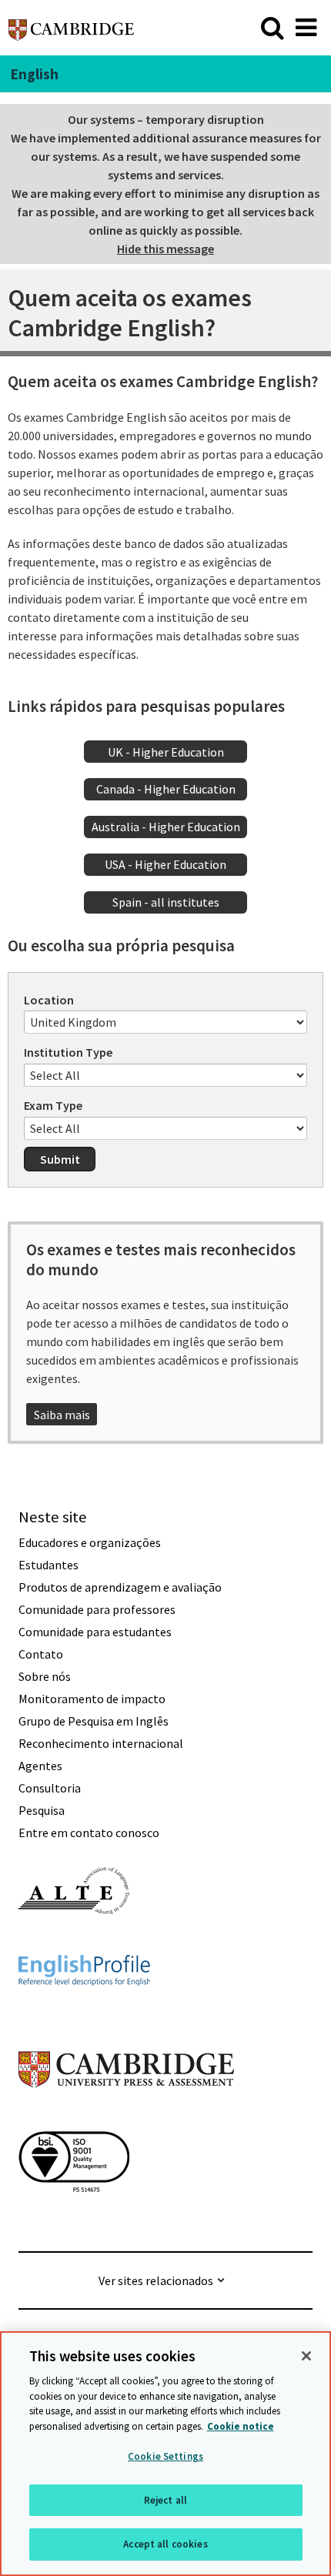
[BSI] (74, 2220)
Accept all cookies (165, 2544)
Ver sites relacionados (156, 2280)
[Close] (306, 2356)
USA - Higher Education (165, 864)
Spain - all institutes (166, 902)
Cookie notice (241, 2426)
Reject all (165, 2500)
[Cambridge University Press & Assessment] (126, 2118)
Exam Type (53, 1105)
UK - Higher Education (166, 752)
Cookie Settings (165, 2456)
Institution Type (68, 1052)
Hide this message (165, 249)
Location (49, 1000)
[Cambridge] (71, 27)
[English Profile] (84, 2013)
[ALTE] (74, 1942)
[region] (165, 2454)
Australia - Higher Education (166, 827)
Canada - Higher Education (166, 789)
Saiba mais (62, 1415)
